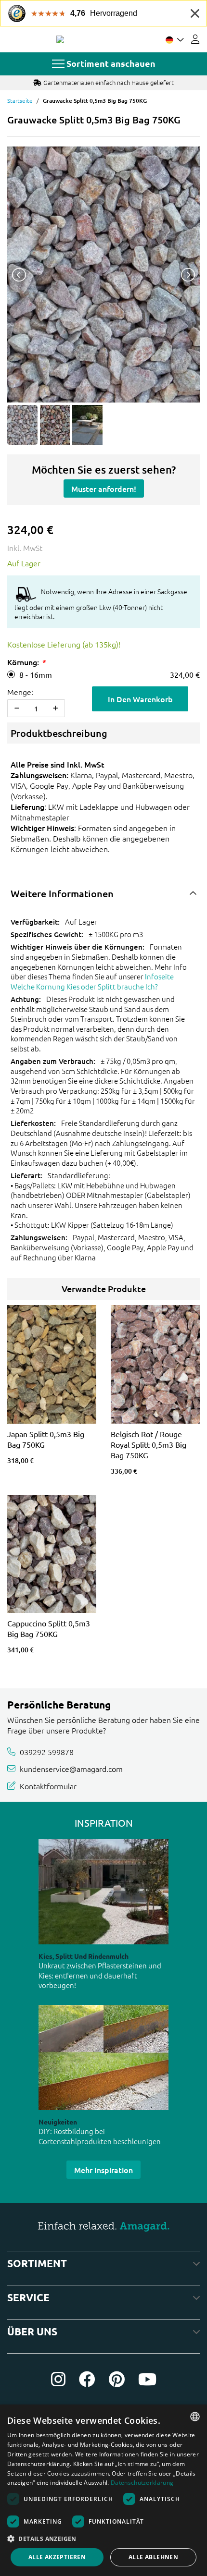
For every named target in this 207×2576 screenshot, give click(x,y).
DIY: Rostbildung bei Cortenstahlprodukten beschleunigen (100, 2136)
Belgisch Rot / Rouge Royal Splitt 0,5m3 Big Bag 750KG (149, 1444)
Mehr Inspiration (103, 2170)
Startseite (20, 100)
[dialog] (103, 2490)
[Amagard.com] (60, 39)
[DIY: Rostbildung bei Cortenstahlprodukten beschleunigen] (103, 2057)
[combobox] (195, 2417)
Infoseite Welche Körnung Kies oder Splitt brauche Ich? (92, 981)
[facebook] (87, 2379)
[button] (103, 2539)
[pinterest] (117, 2379)
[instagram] (58, 2379)
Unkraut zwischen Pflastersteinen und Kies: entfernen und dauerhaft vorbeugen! (100, 1975)
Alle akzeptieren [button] (57, 2557)
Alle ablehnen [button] (153, 2557)
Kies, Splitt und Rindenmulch (84, 1956)
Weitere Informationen (62, 893)
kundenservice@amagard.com (71, 1769)
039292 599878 (47, 1751)
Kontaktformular (48, 1786)
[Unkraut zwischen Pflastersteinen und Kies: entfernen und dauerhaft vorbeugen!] (103, 1892)
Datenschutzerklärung (142, 2483)
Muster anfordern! (104, 488)
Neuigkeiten (58, 2122)
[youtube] (147, 2379)
